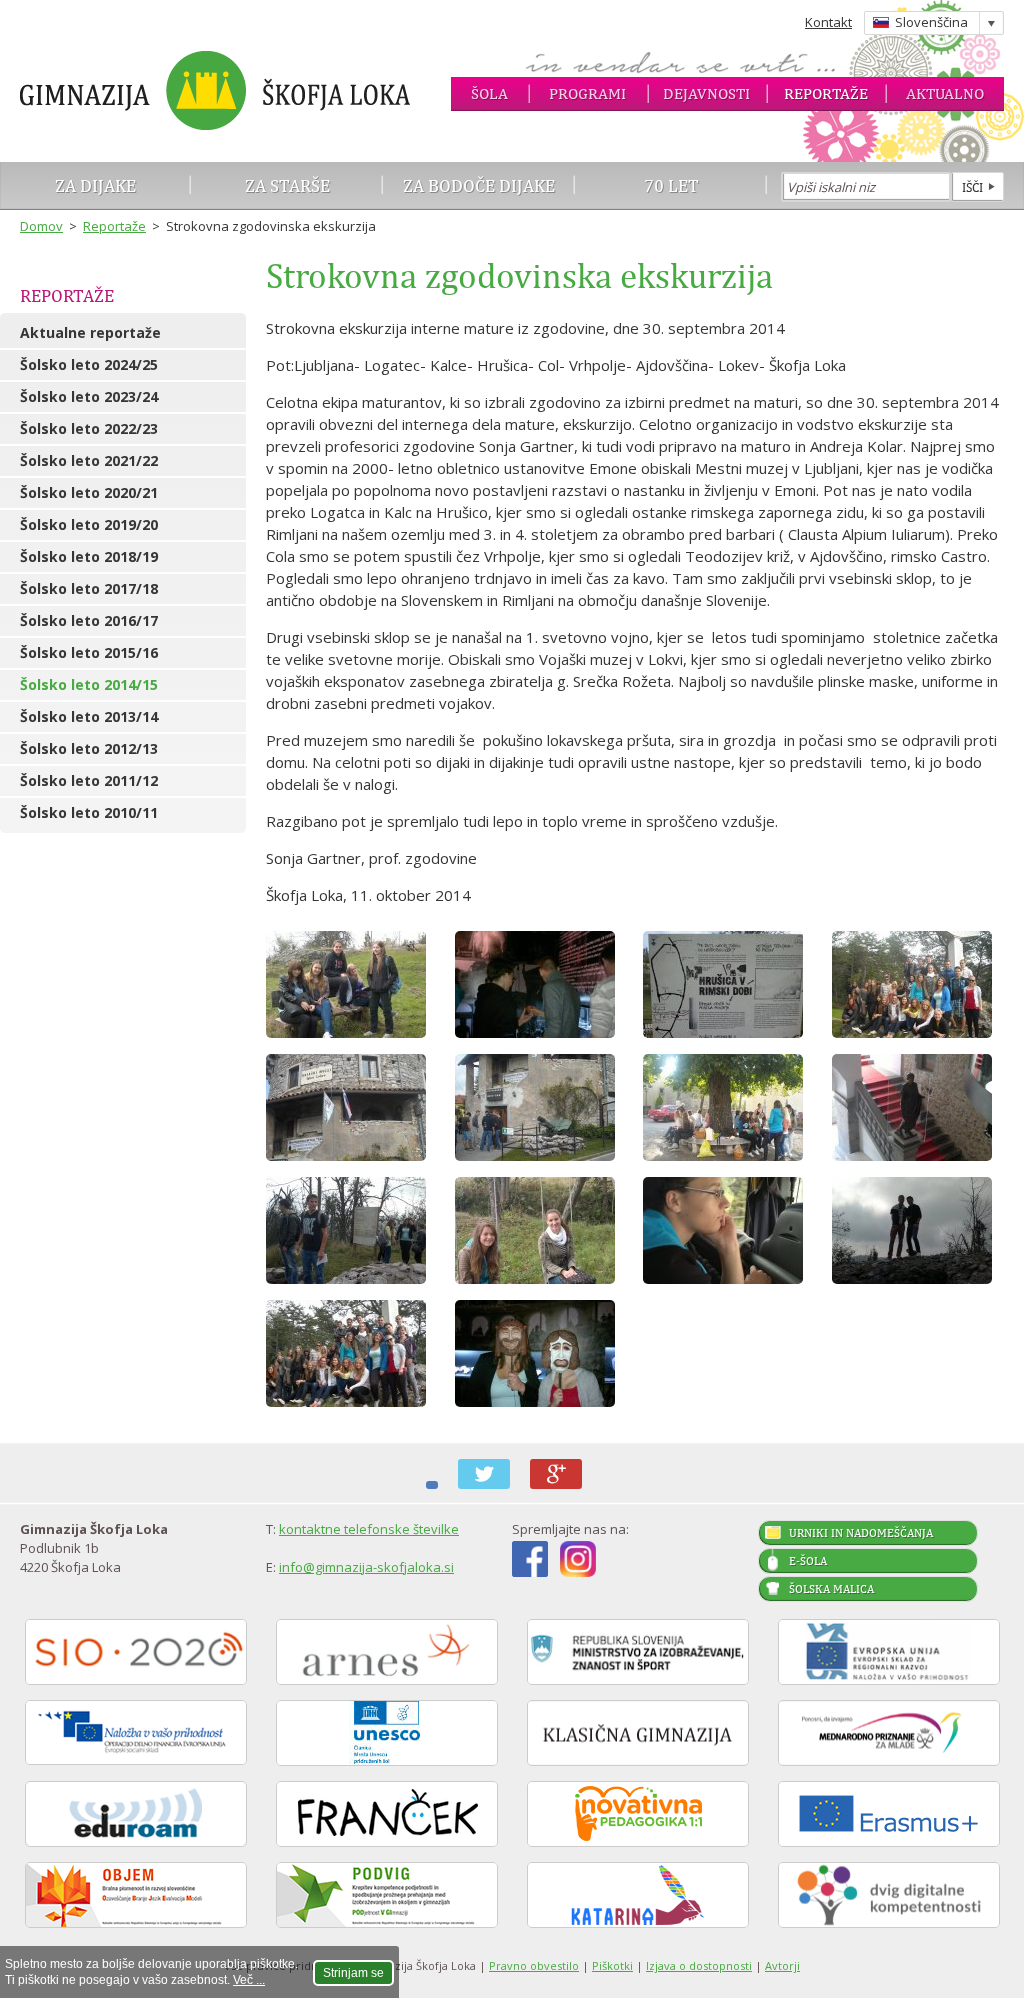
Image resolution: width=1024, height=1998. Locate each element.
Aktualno (945, 93)
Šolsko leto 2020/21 (89, 492)
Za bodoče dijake (479, 185)
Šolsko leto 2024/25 (89, 364)
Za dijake (95, 185)
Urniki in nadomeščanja (861, 1533)
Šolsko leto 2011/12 (89, 780)
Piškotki (612, 1965)
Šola (489, 93)
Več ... (249, 1980)
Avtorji (782, 1965)
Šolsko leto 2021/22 (89, 460)
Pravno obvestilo (534, 1965)
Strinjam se (353, 1973)
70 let (671, 185)
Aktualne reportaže (90, 332)
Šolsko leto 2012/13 (89, 748)
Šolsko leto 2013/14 (89, 716)
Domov (41, 226)
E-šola (808, 1561)
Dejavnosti (706, 93)
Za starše (287, 185)
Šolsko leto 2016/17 (89, 620)
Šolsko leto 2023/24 (89, 396)
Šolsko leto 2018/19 (89, 556)
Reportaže (826, 93)
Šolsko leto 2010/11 (89, 812)
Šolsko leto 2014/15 (89, 684)
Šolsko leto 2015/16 (89, 652)
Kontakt (828, 22)
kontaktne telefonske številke (369, 1529)
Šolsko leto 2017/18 (89, 588)
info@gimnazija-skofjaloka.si (366, 1567)
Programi (587, 93)
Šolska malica (831, 1589)
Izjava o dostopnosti (699, 1965)
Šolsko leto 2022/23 (89, 428)
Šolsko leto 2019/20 (89, 524)
